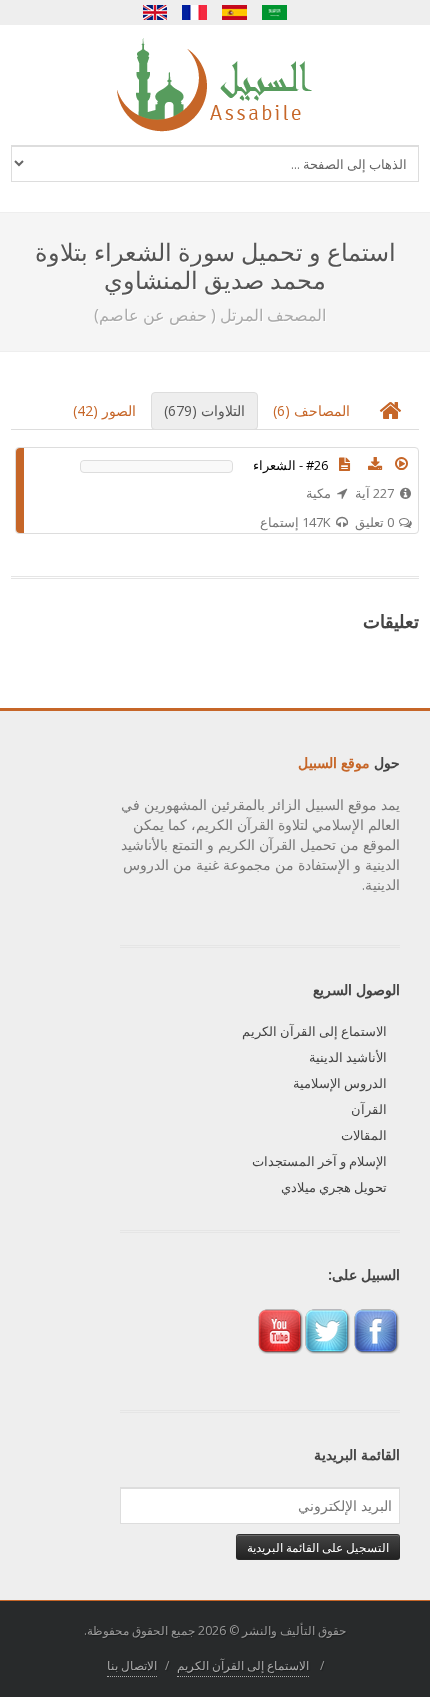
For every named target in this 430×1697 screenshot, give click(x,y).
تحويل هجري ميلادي (334, 1187)
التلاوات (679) (204, 410)
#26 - (290, 465)
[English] (155, 12)
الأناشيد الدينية (348, 1057)
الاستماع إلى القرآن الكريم (314, 1031)
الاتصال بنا (132, 1665)
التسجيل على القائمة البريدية (318, 1547)
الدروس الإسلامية (340, 1083)
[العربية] (275, 12)
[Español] (235, 12)
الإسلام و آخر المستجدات (319, 1161)
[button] (401, 464)
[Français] (195, 12)
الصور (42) (104, 410)
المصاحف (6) (311, 410)
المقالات (364, 1135)
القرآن (369, 1109)
